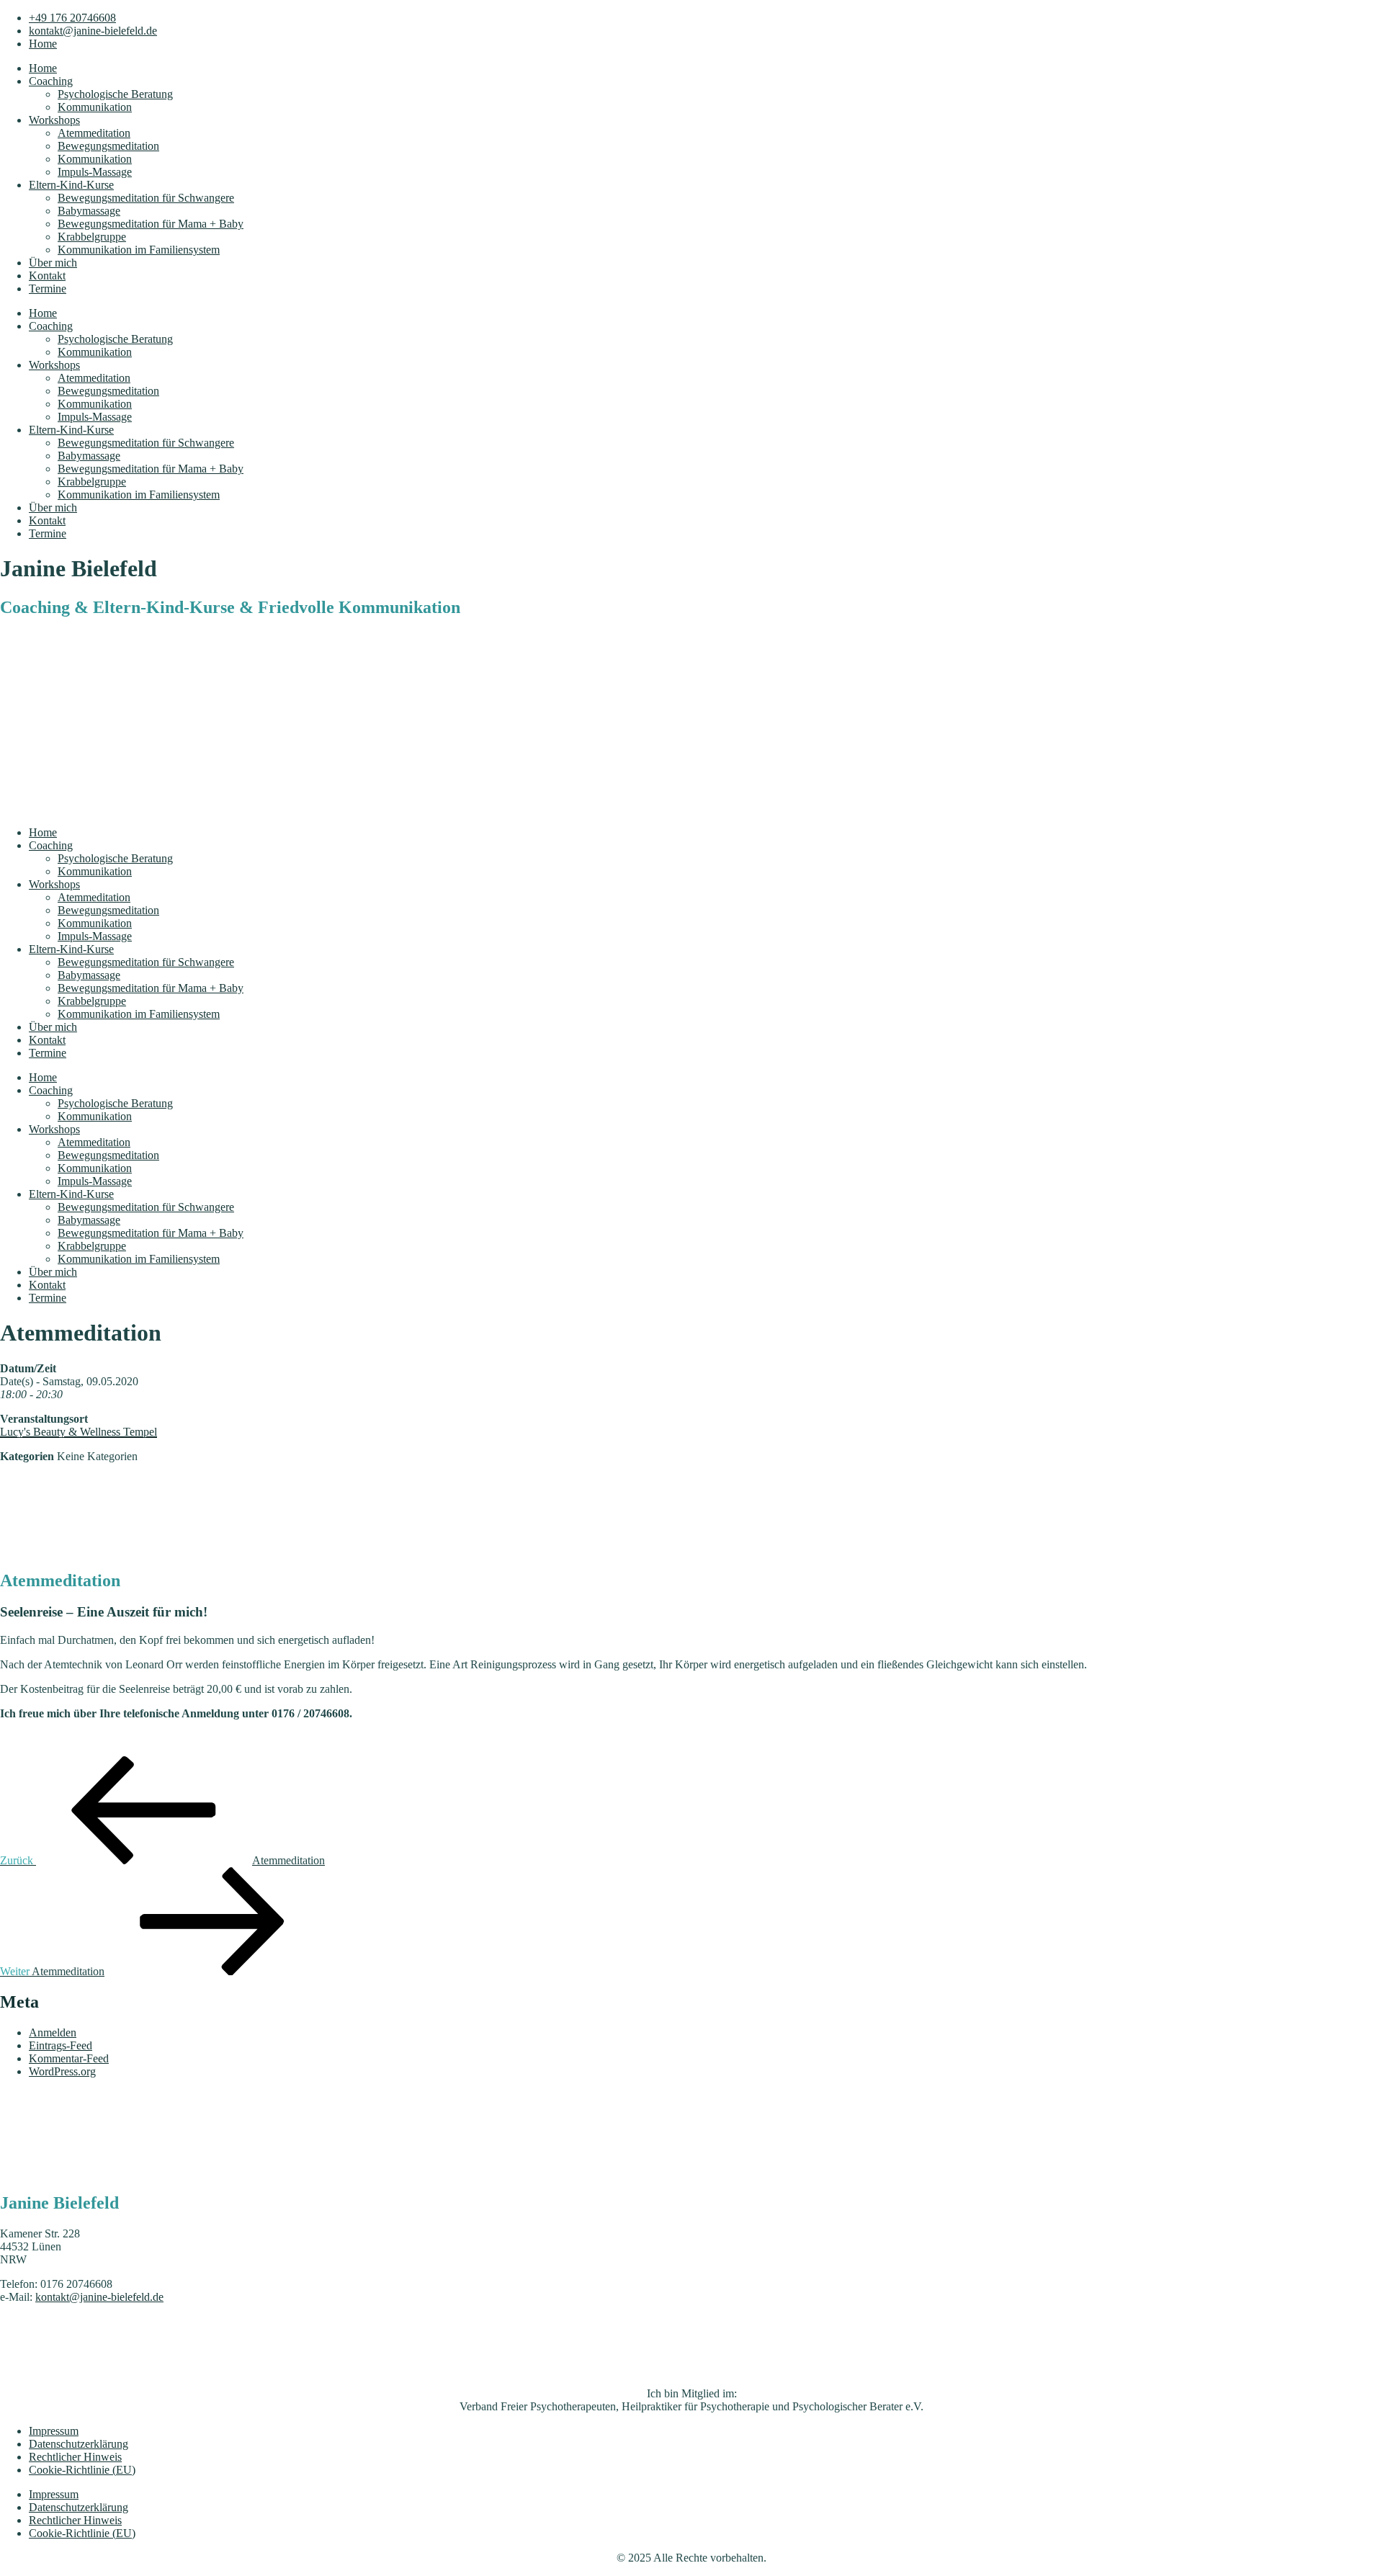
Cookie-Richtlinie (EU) (82, 2470)
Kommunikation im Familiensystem (139, 250)
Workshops (54, 120)
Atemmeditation (94, 133)
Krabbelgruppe (92, 237)
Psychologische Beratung (115, 94)
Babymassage (89, 211)
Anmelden (53, 2032)
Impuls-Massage (95, 172)
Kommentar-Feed (69, 2058)
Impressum (54, 2431)
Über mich (53, 263)
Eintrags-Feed (61, 2045)
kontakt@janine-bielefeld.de (99, 2297)
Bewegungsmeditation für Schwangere (146, 198)
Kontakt (47, 276)
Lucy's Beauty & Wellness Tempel (79, 1432)
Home (43, 68)
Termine (48, 289)
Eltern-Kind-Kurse (71, 185)
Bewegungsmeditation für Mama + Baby (151, 224)
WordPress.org (62, 2071)
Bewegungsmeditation (108, 146)
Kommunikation (95, 107)
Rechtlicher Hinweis (75, 2457)
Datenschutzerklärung (79, 2444)
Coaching (51, 81)
